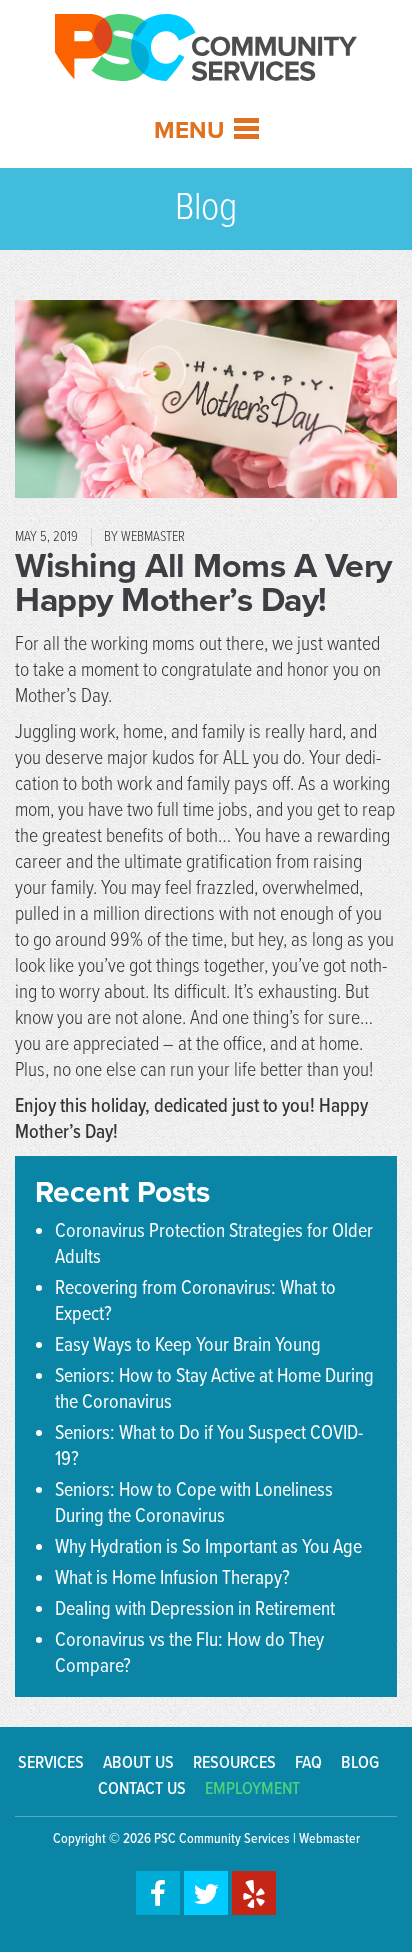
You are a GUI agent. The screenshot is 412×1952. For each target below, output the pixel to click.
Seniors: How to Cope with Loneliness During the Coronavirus (194, 1504)
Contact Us (142, 1789)
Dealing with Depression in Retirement (195, 1610)
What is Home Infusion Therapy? (172, 1579)
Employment (252, 1789)
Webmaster (329, 1839)
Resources (234, 1763)
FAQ (308, 1763)
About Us (138, 1763)
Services (51, 1763)
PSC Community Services (222, 1839)
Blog (360, 1763)
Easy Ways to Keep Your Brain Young (188, 1346)
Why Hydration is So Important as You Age (208, 1548)
